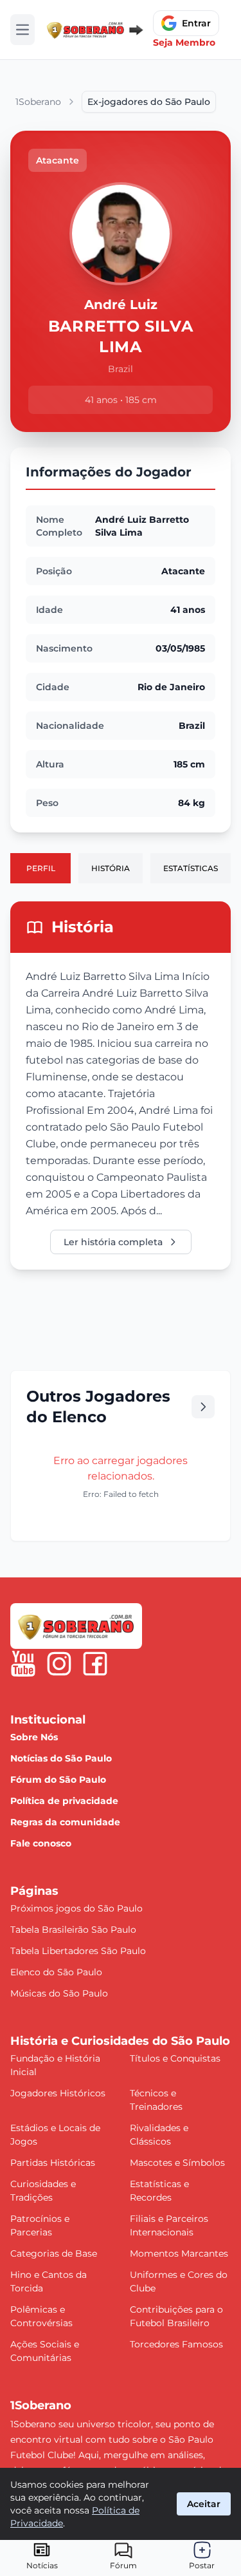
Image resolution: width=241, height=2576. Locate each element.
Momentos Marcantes (179, 2253)
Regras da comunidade (65, 1822)
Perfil (41, 868)
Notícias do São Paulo (61, 1758)
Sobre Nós (34, 1737)
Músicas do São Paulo (59, 1993)
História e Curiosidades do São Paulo (120, 2041)
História (111, 868)
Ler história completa (113, 1242)
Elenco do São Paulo (56, 1972)
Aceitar (204, 2504)
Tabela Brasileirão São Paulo (73, 1930)
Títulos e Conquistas (175, 2058)
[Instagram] (59, 1664)
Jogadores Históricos (58, 2093)
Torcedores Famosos (176, 2344)
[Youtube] (23, 1664)
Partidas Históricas (53, 2163)
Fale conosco (41, 1843)
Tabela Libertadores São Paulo (78, 1951)
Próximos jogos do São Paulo (76, 1908)
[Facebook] (95, 1664)
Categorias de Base (54, 2253)
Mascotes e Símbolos (177, 2163)
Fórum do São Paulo (58, 1780)
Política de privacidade (64, 1801)
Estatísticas (191, 868)
